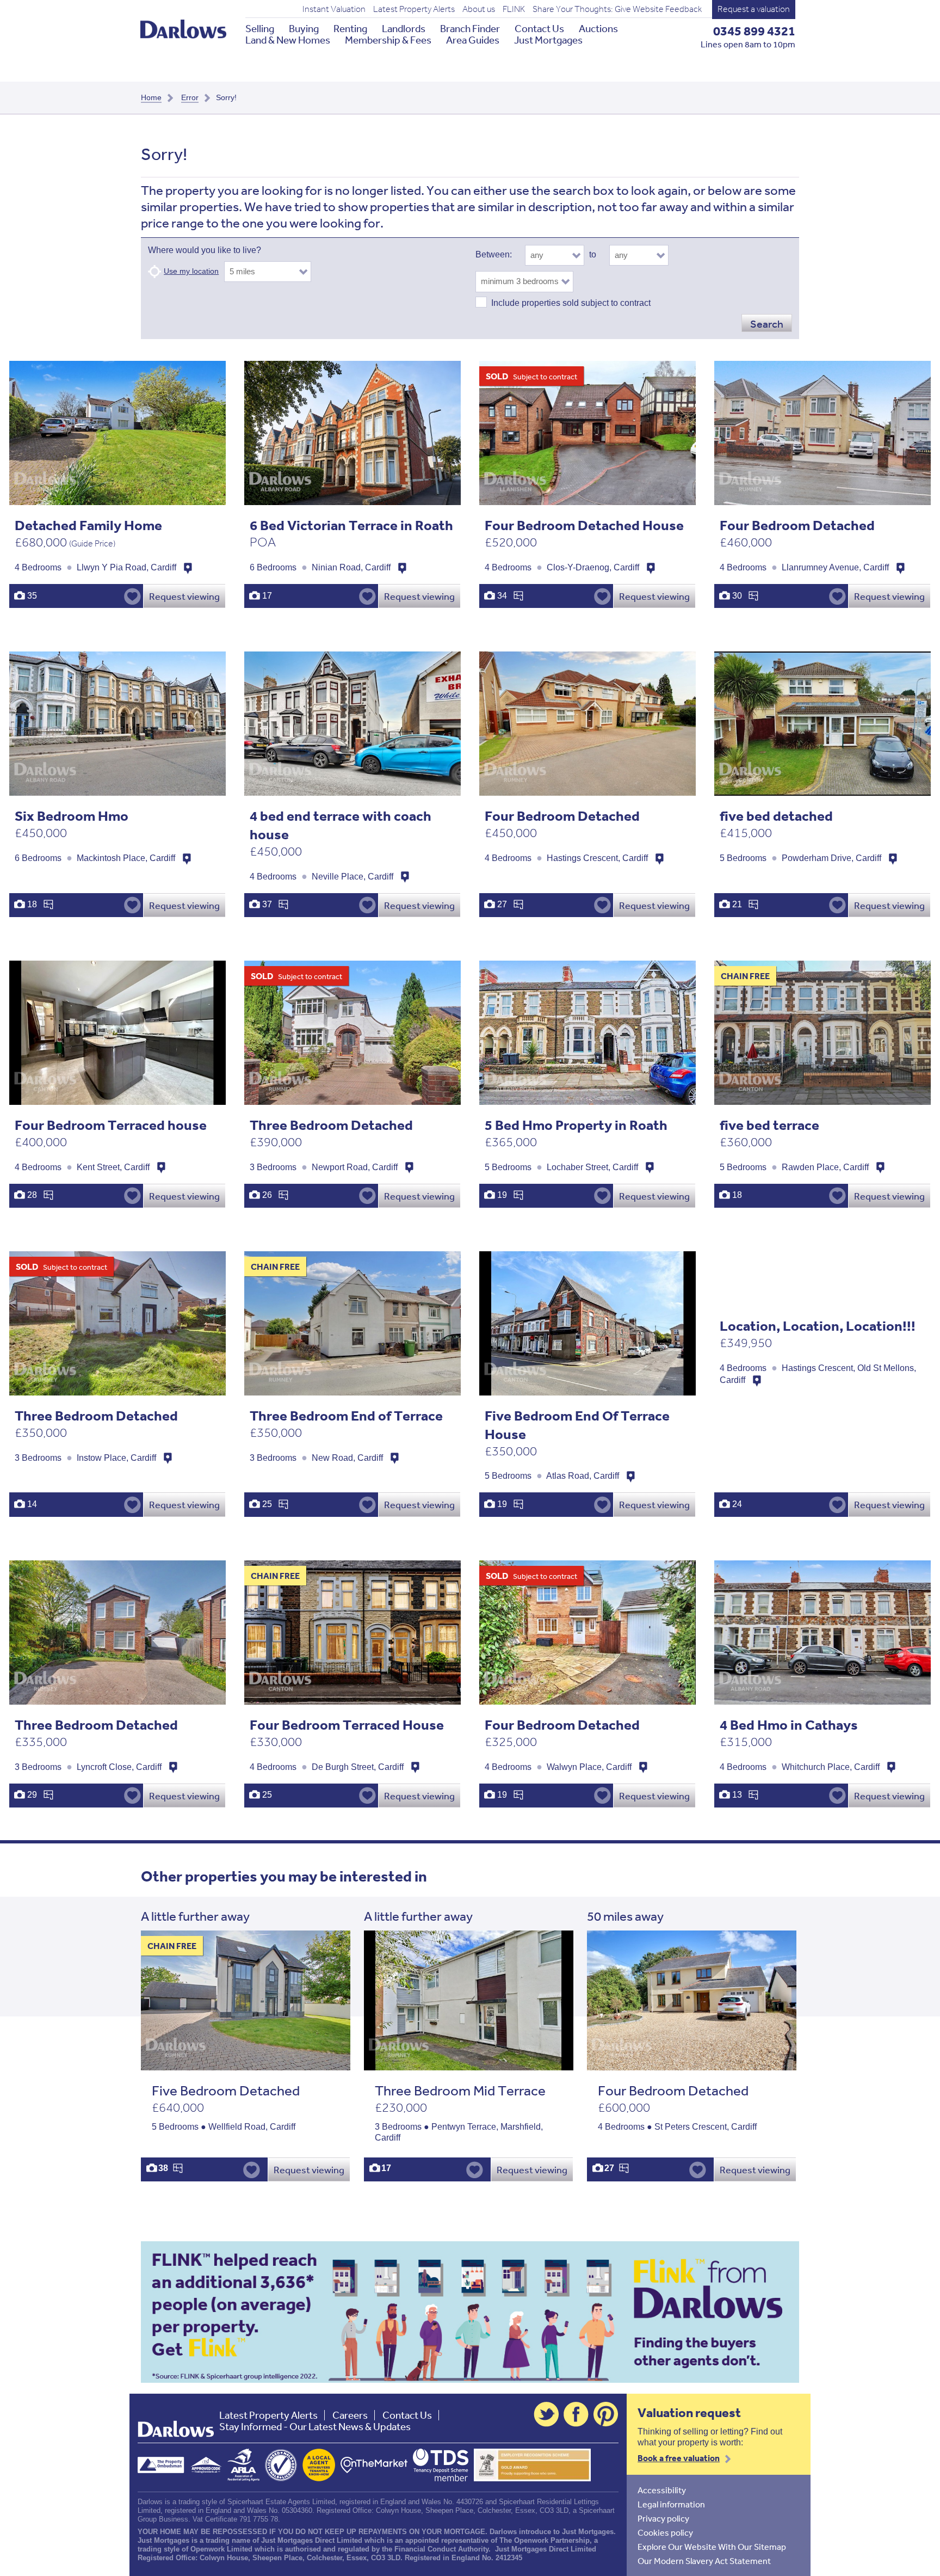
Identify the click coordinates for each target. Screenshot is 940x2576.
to (593, 254)
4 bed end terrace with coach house (341, 825)
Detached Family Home (88, 525)
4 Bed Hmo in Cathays (789, 1724)
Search (767, 324)
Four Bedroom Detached (797, 525)
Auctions (598, 29)
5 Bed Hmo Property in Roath (576, 1125)
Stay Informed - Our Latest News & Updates (315, 2427)
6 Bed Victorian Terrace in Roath (351, 525)
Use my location (191, 271)
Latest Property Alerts (414, 9)
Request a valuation (754, 9)
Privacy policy (663, 2518)
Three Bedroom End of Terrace (346, 1415)
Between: (494, 254)
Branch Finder (470, 29)
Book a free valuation (679, 2458)
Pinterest (606, 2414)
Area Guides (473, 40)
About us (479, 9)
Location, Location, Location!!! (818, 1326)
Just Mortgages (548, 40)
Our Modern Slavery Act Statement (704, 2561)
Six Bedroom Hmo (72, 816)
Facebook (576, 2414)
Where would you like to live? (205, 250)
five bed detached (776, 816)
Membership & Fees (388, 40)
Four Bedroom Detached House (584, 525)
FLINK (514, 9)
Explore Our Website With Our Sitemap (712, 2547)
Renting (350, 29)
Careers (350, 2415)
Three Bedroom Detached (331, 1125)
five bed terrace (769, 1125)
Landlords (404, 29)
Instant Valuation (334, 9)
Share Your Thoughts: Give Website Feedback (617, 9)
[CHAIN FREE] (246, 2065)
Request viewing (184, 596)
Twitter (546, 2414)
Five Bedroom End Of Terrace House (577, 1425)
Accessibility (662, 2490)
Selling (260, 29)
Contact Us (539, 29)
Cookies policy (665, 2532)
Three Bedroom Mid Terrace (460, 2090)
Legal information (671, 2504)
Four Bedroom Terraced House (347, 1724)
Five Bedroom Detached (226, 2090)
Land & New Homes (288, 40)
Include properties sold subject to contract (571, 303)
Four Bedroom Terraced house (111, 1125)
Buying (304, 29)
